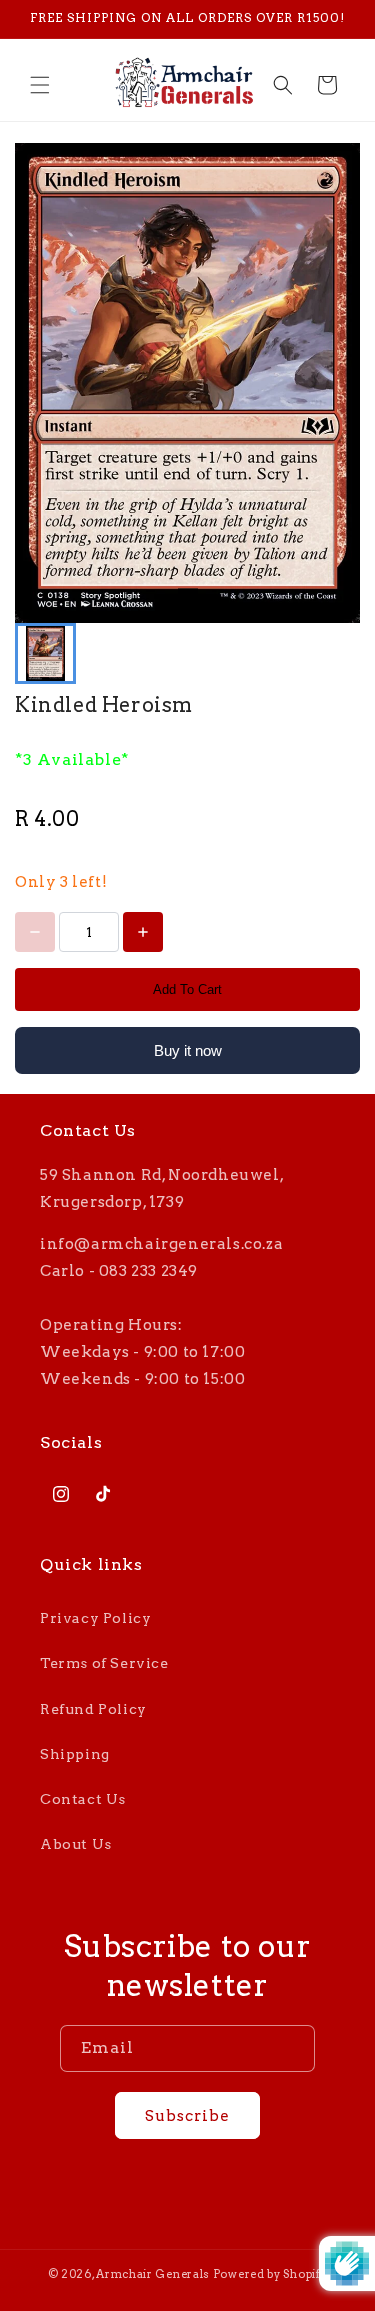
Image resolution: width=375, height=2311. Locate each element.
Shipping (75, 1754)
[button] (40, 85)
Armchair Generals (153, 2274)
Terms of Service (104, 1663)
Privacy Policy (95, 1618)
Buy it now (188, 1050)
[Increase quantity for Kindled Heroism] (143, 932)
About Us (76, 1844)
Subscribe (187, 2116)
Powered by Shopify (270, 2274)
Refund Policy (93, 1709)
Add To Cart (187, 989)
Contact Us (83, 1799)
